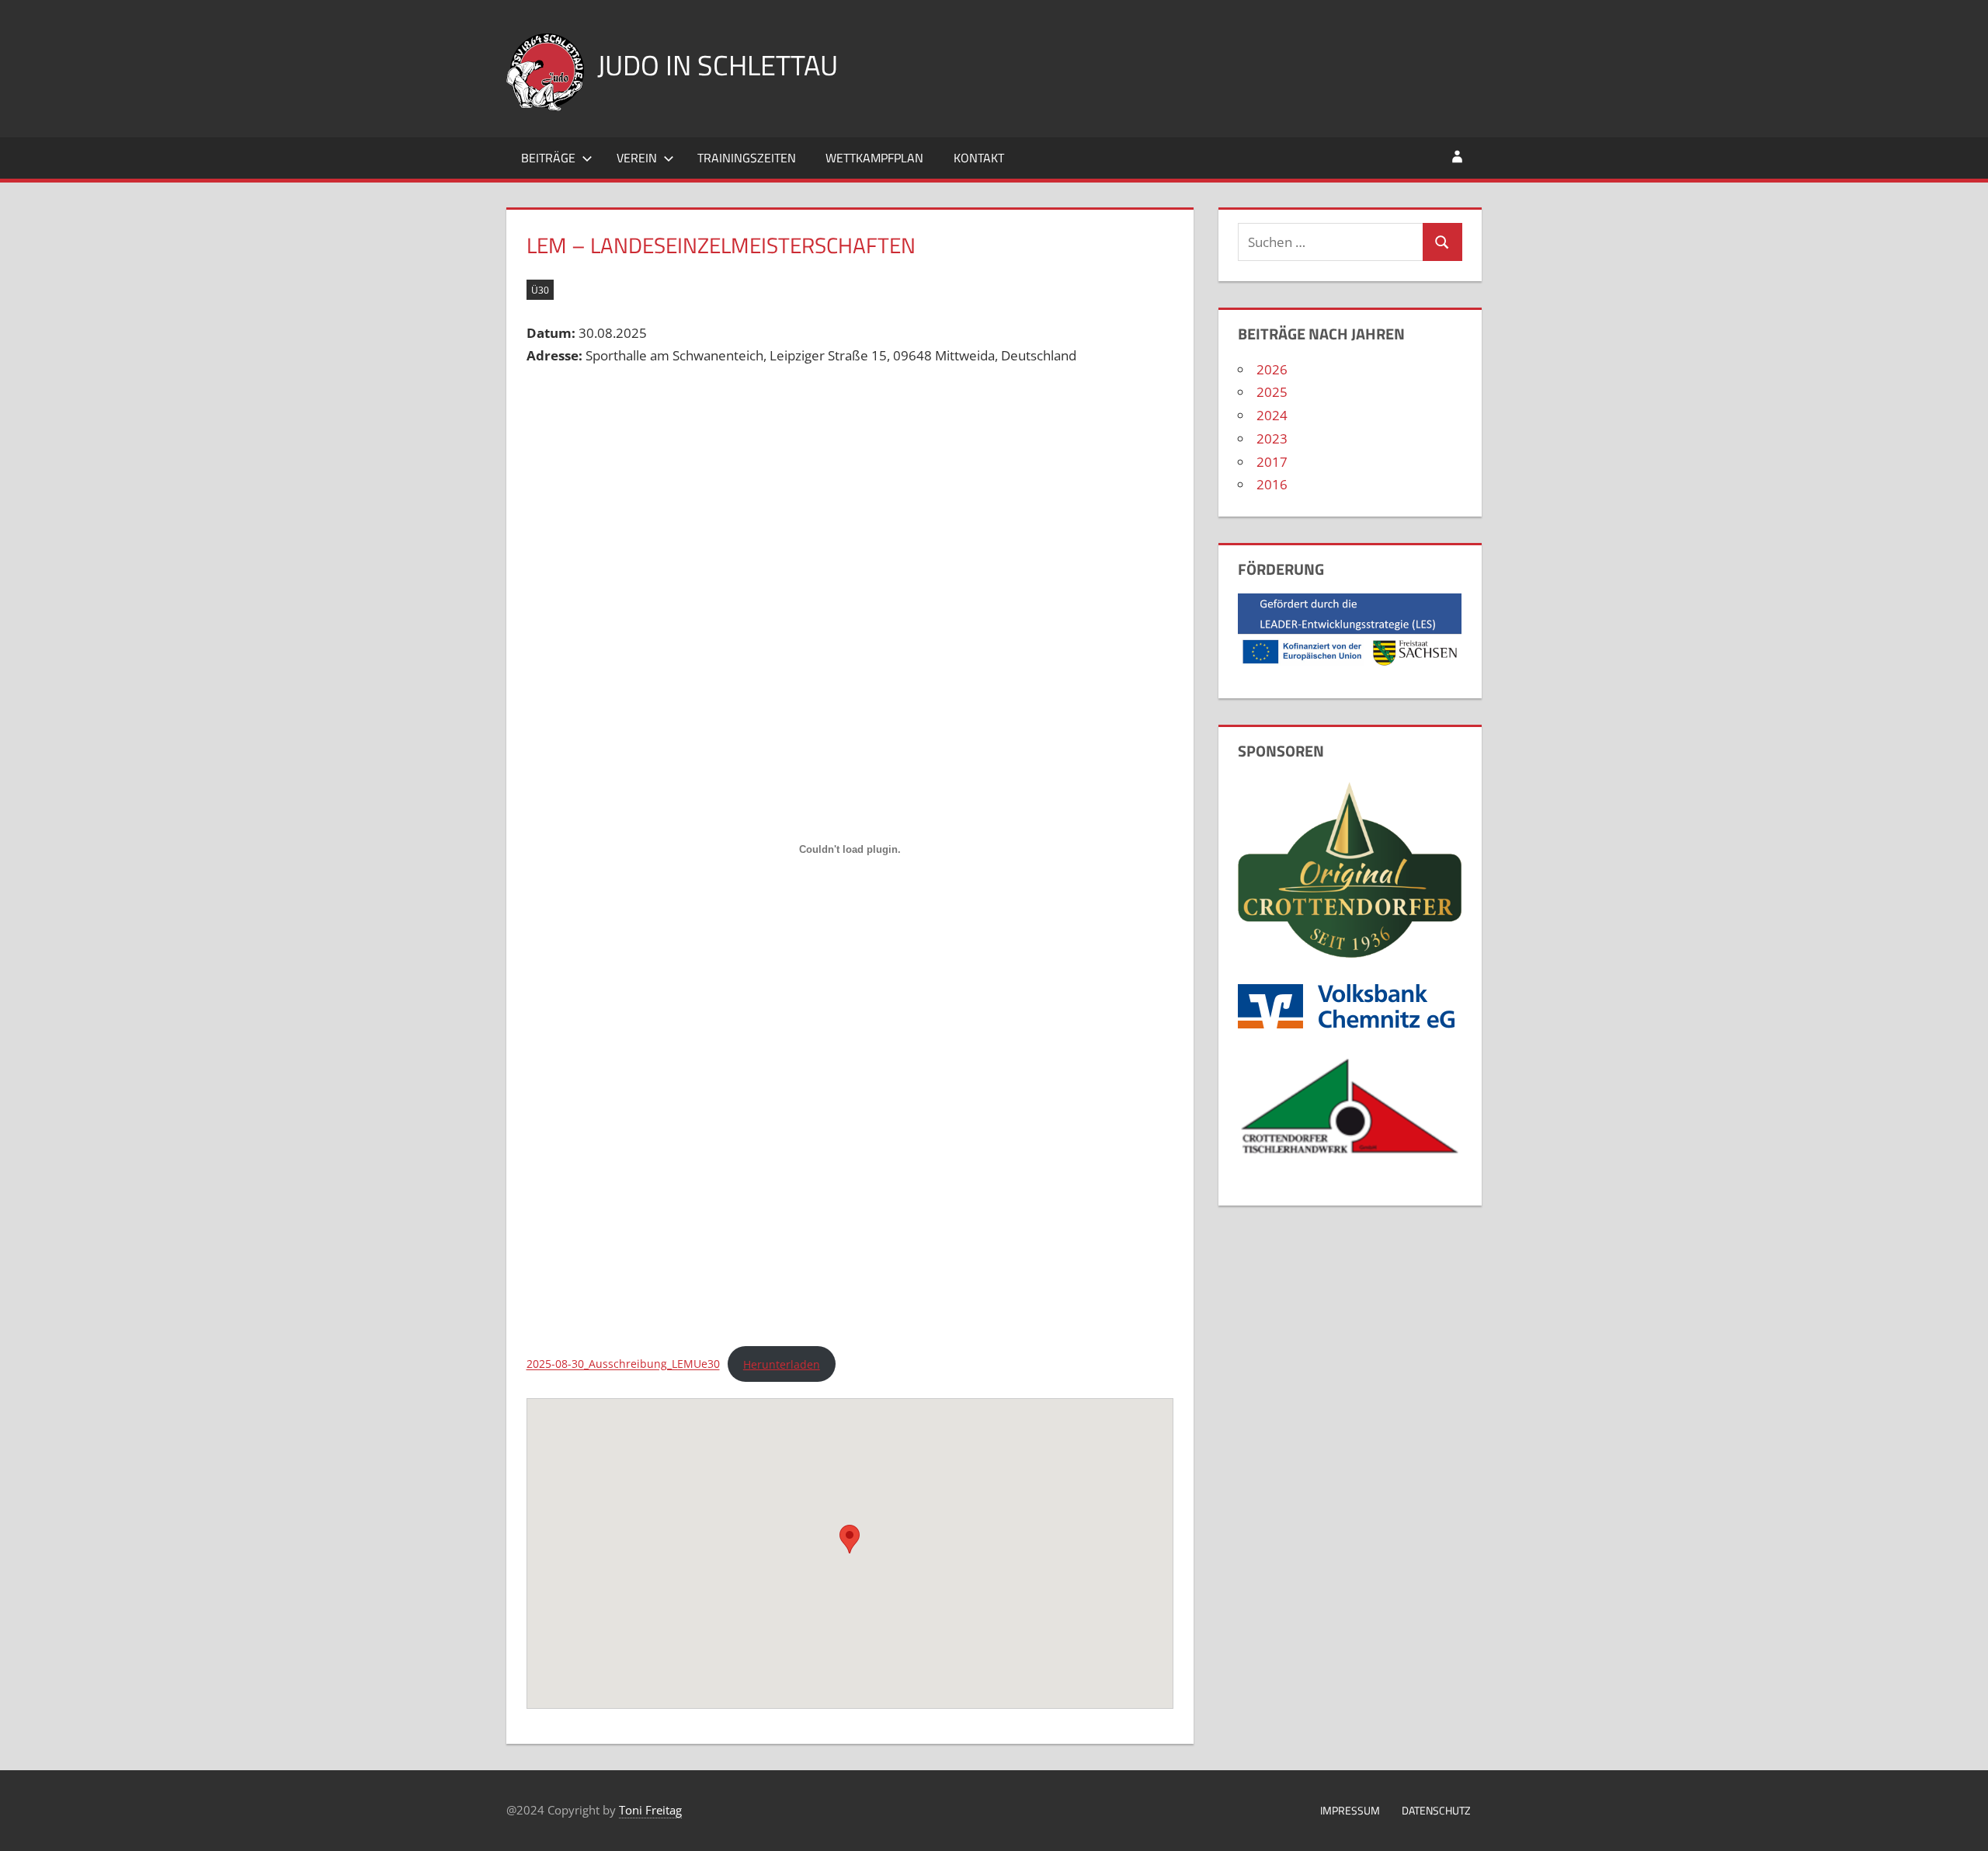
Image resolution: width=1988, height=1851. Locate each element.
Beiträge (548, 158)
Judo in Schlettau (718, 65)
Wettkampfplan (874, 158)
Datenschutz (1436, 1810)
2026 (1272, 369)
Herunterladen (782, 1364)
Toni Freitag (650, 1810)
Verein (637, 158)
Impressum (1350, 1810)
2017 (1272, 462)
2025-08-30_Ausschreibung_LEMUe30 (623, 1364)
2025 (1272, 392)
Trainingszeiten (747, 158)
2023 (1272, 438)
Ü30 (540, 290)
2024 (1272, 415)
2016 (1272, 484)
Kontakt (979, 158)
